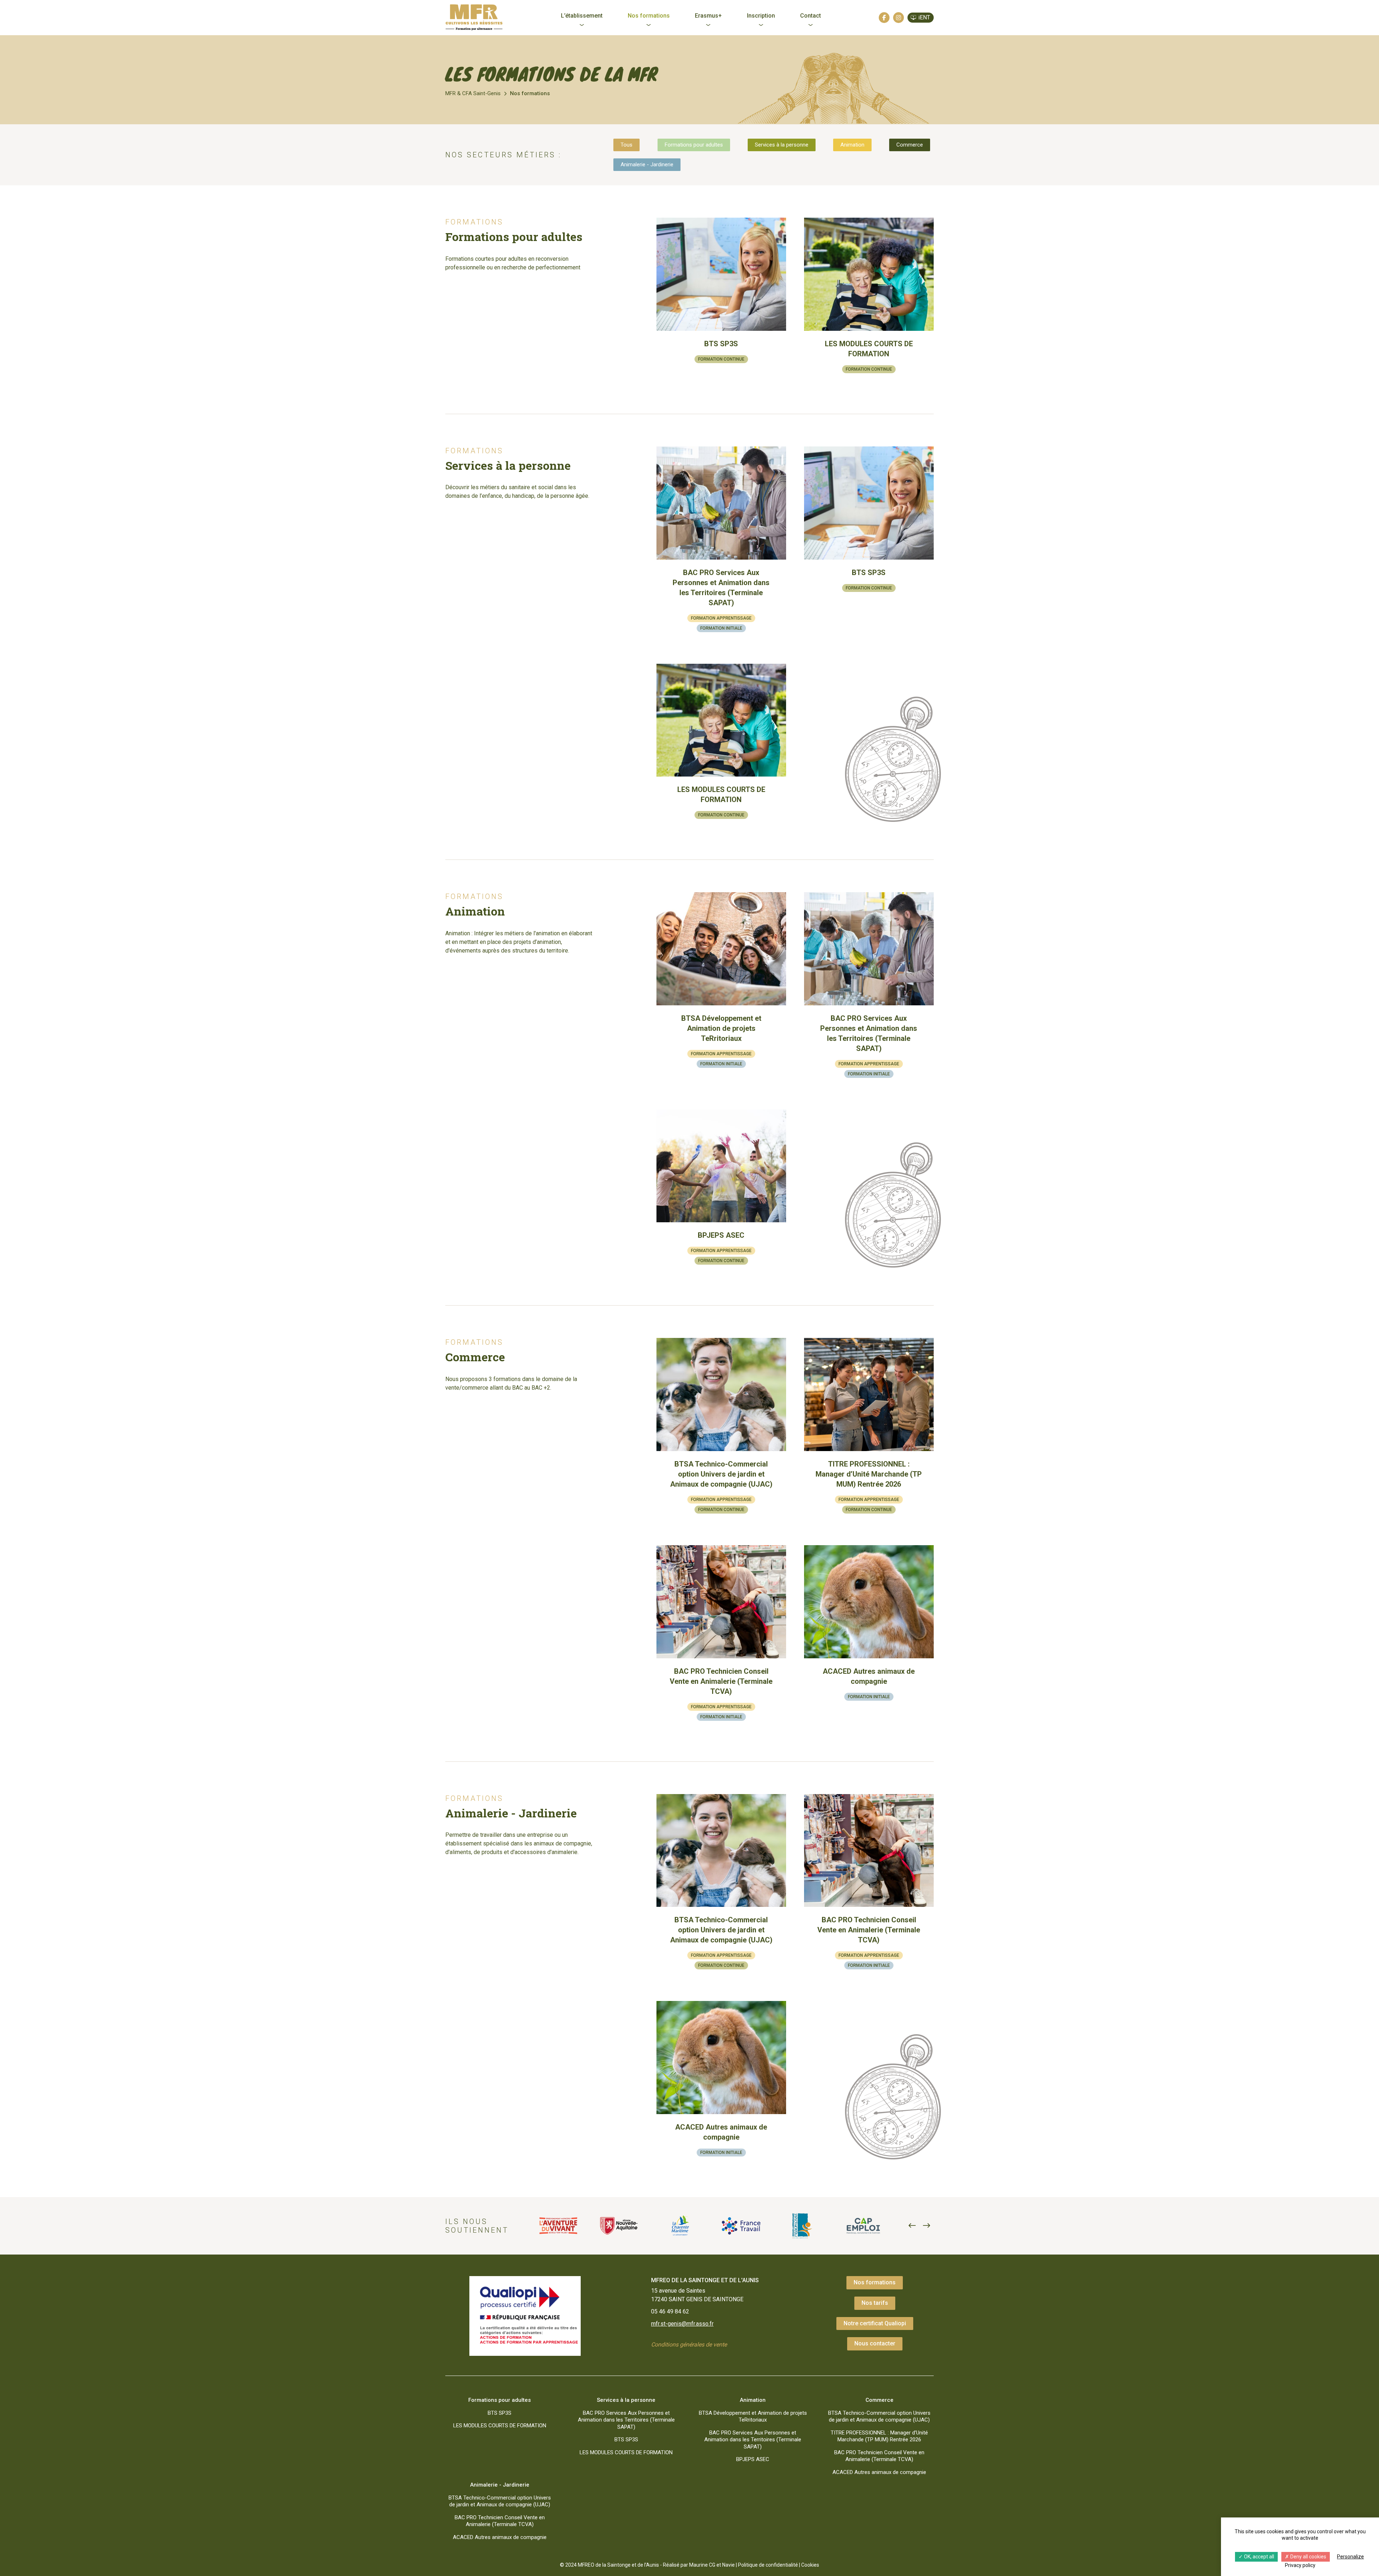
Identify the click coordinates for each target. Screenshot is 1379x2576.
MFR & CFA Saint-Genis (473, 93)
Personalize (1350, 2557)
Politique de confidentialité (768, 2565)
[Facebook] (884, 18)
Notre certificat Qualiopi (875, 2323)
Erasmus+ (708, 16)
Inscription (761, 16)
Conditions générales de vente (689, 2345)
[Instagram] (899, 18)
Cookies (810, 2565)
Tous (626, 145)
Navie (728, 2565)
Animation (852, 145)
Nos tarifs (875, 2303)
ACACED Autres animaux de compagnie (879, 2472)
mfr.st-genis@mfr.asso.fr (682, 2324)
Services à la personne (782, 145)
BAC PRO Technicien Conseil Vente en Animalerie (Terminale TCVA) (879, 2456)
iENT (924, 17)
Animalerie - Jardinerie (647, 165)
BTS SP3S (500, 2413)
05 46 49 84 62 (670, 2311)
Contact (811, 16)
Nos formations (649, 16)
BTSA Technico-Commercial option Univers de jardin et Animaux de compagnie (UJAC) (879, 2417)
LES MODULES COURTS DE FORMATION (500, 2426)
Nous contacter (875, 2343)
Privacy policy (1300, 2565)
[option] (558, 2226)
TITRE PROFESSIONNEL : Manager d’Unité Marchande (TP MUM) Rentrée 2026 (879, 2436)
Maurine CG (702, 2565)
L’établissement (582, 16)
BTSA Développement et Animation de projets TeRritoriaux (753, 2417)
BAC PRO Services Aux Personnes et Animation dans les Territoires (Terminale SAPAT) (626, 2420)
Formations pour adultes (694, 145)
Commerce (910, 145)
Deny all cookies (1308, 2557)
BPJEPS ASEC (753, 2459)
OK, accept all (1259, 2557)
